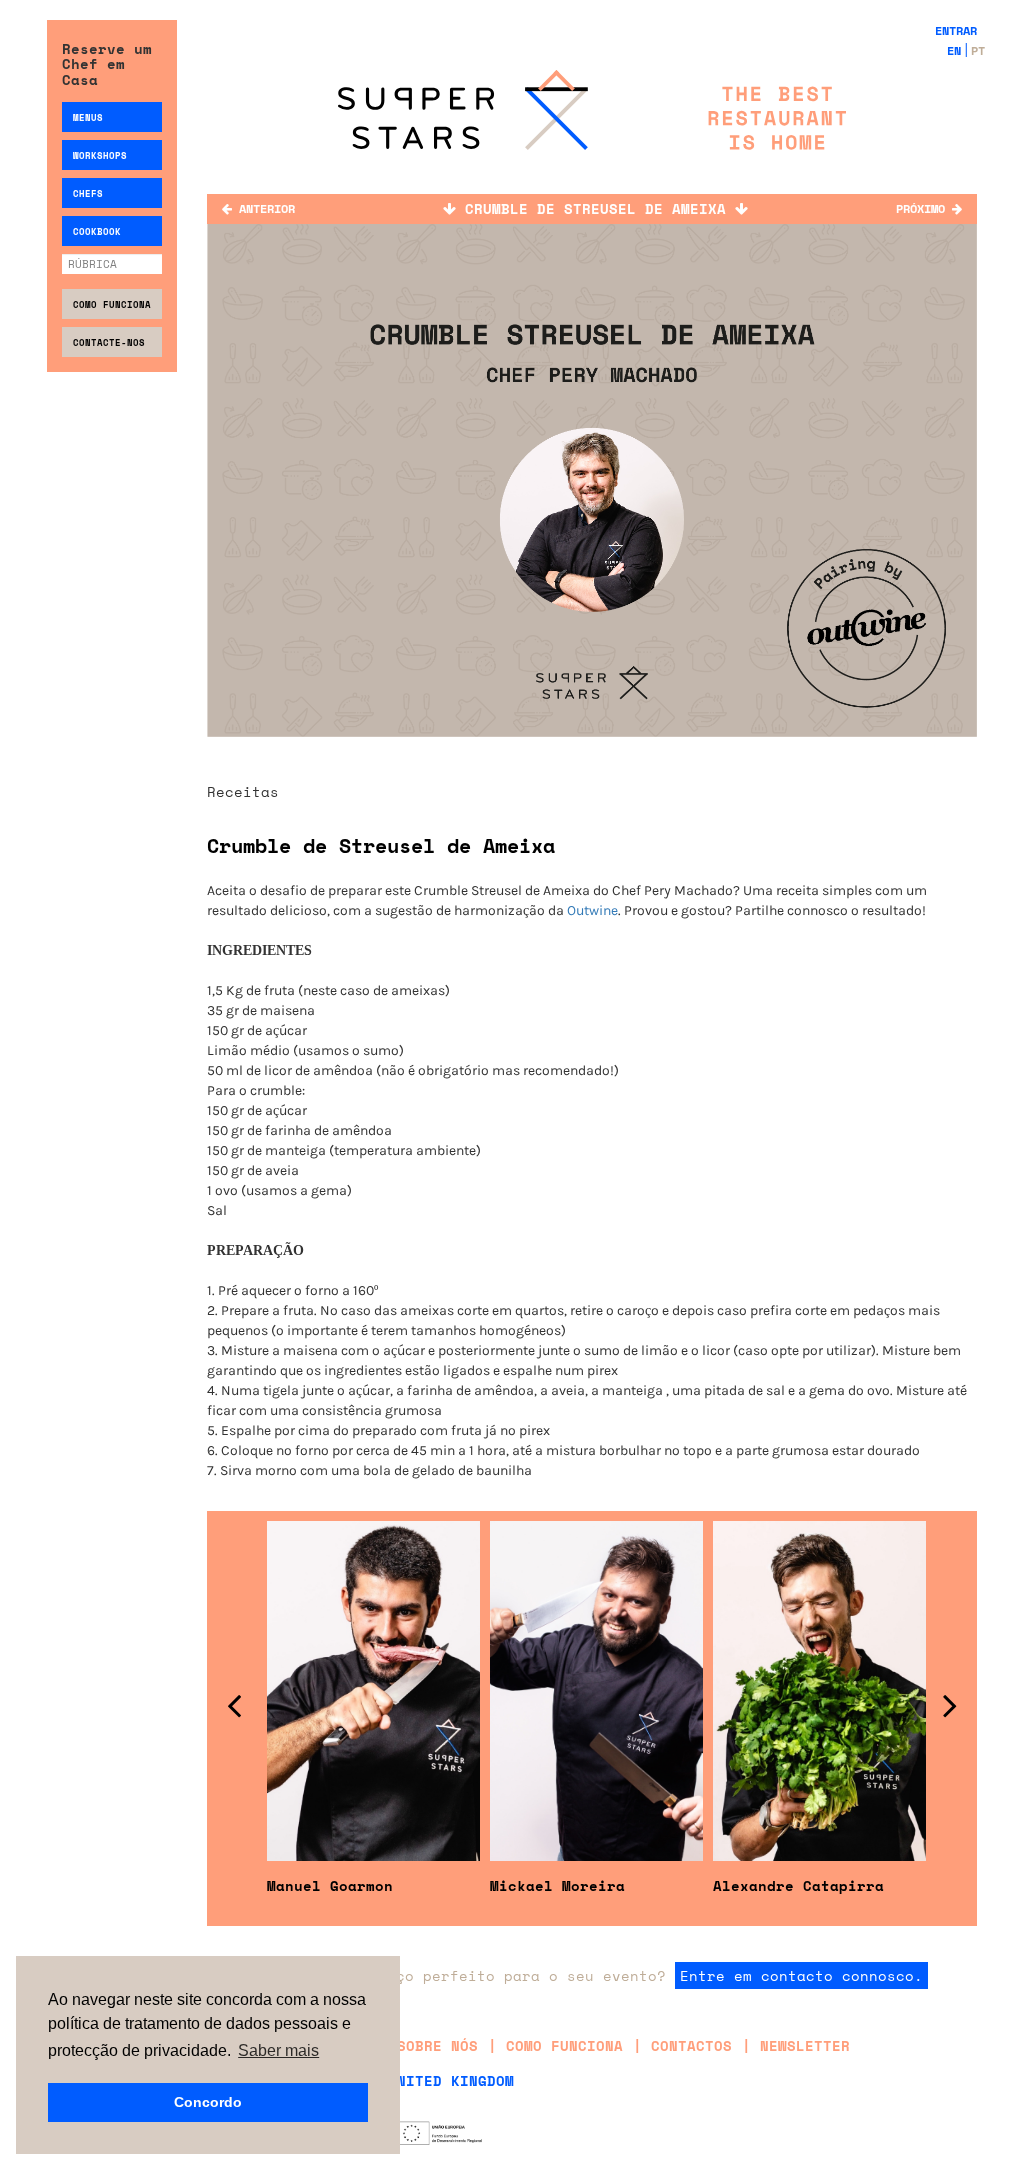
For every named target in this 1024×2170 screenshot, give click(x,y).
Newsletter (805, 2045)
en (954, 50)
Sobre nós (437, 2045)
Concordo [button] (208, 2102)
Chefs (88, 193)
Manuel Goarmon (330, 1885)
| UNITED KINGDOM (442, 2080)
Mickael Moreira (557, 1885)
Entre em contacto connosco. (801, 1975)
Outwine (592, 910)
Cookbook (97, 231)
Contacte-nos (109, 342)
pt (978, 50)
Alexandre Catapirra (798, 1885)
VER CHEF (373, 1545)
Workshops (100, 155)
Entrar (956, 30)
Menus (88, 117)
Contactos (691, 2045)
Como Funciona (112, 304)
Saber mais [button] (278, 2050)
